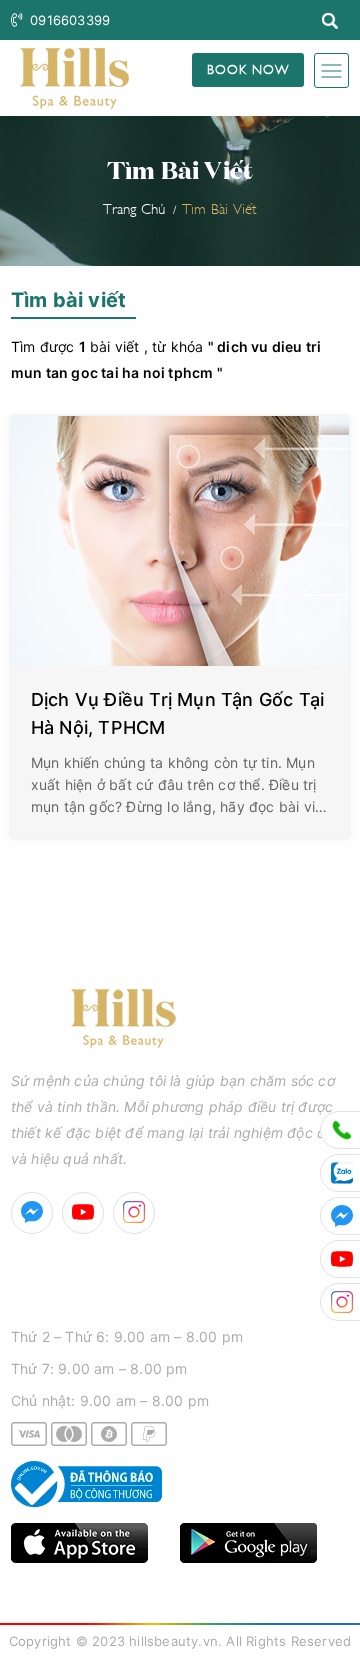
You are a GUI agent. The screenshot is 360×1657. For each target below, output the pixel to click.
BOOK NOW (248, 68)
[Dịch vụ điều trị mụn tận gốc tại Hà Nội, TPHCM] (180, 541)
